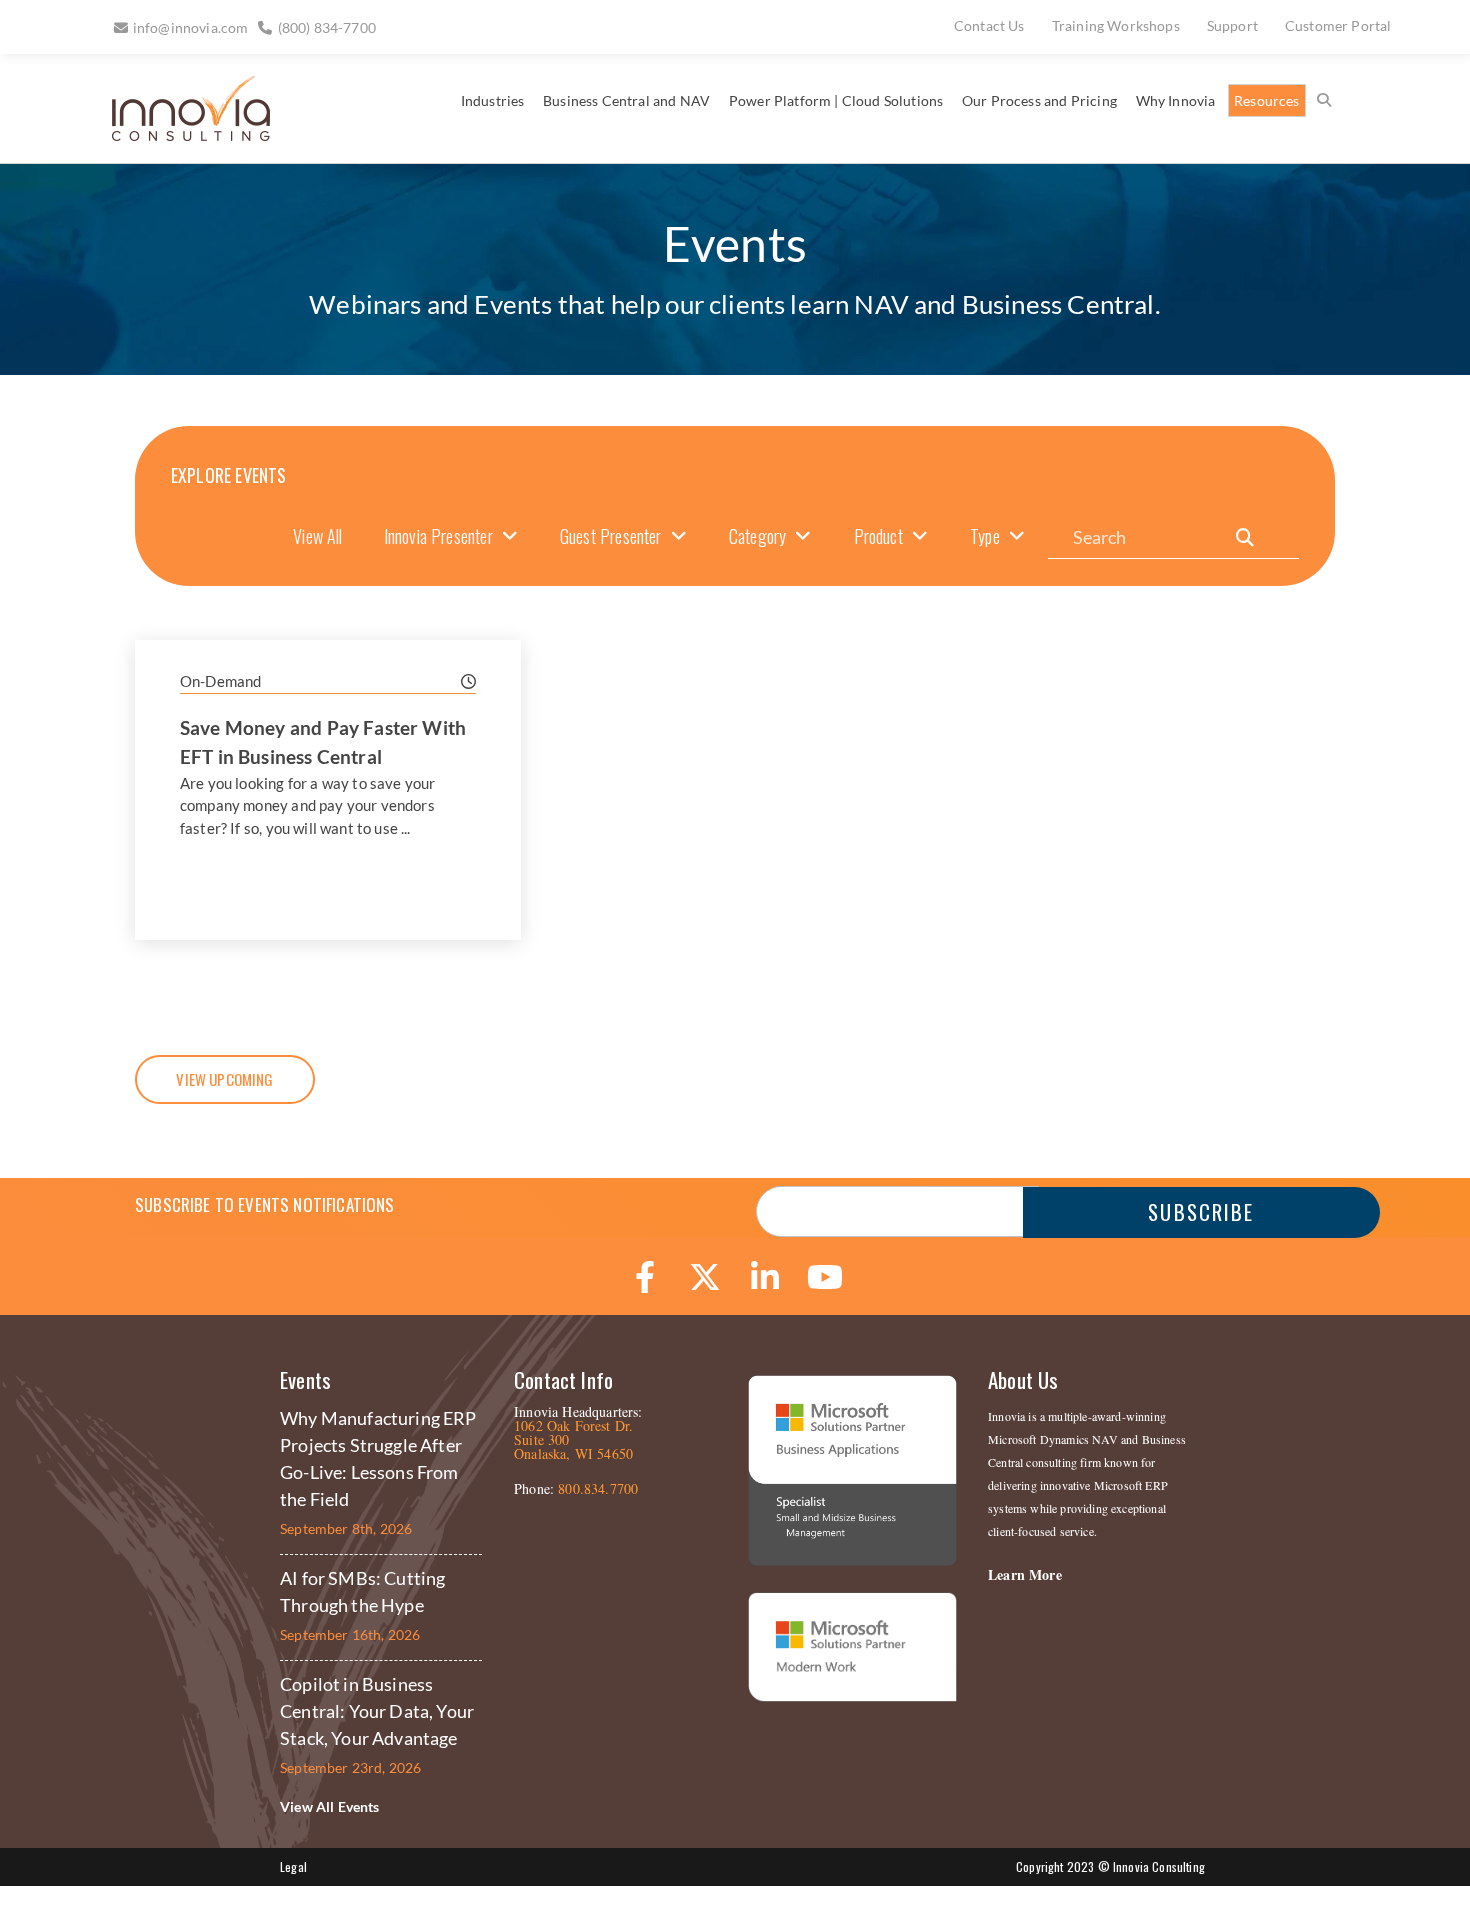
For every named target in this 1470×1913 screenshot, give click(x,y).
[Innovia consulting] (177, 133)
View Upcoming (224, 1079)
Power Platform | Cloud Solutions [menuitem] (836, 100)
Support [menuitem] (1232, 25)
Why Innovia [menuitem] (1176, 100)
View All (317, 536)
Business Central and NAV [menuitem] (626, 100)
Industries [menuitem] (493, 100)
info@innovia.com (191, 27)
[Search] (1245, 537)
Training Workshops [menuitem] (1116, 25)
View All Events (330, 1806)
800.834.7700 (598, 1488)
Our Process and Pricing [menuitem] (1039, 100)
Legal (293, 1866)
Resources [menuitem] (1267, 100)
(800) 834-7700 (327, 27)
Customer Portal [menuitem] (1338, 25)
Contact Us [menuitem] (989, 25)
